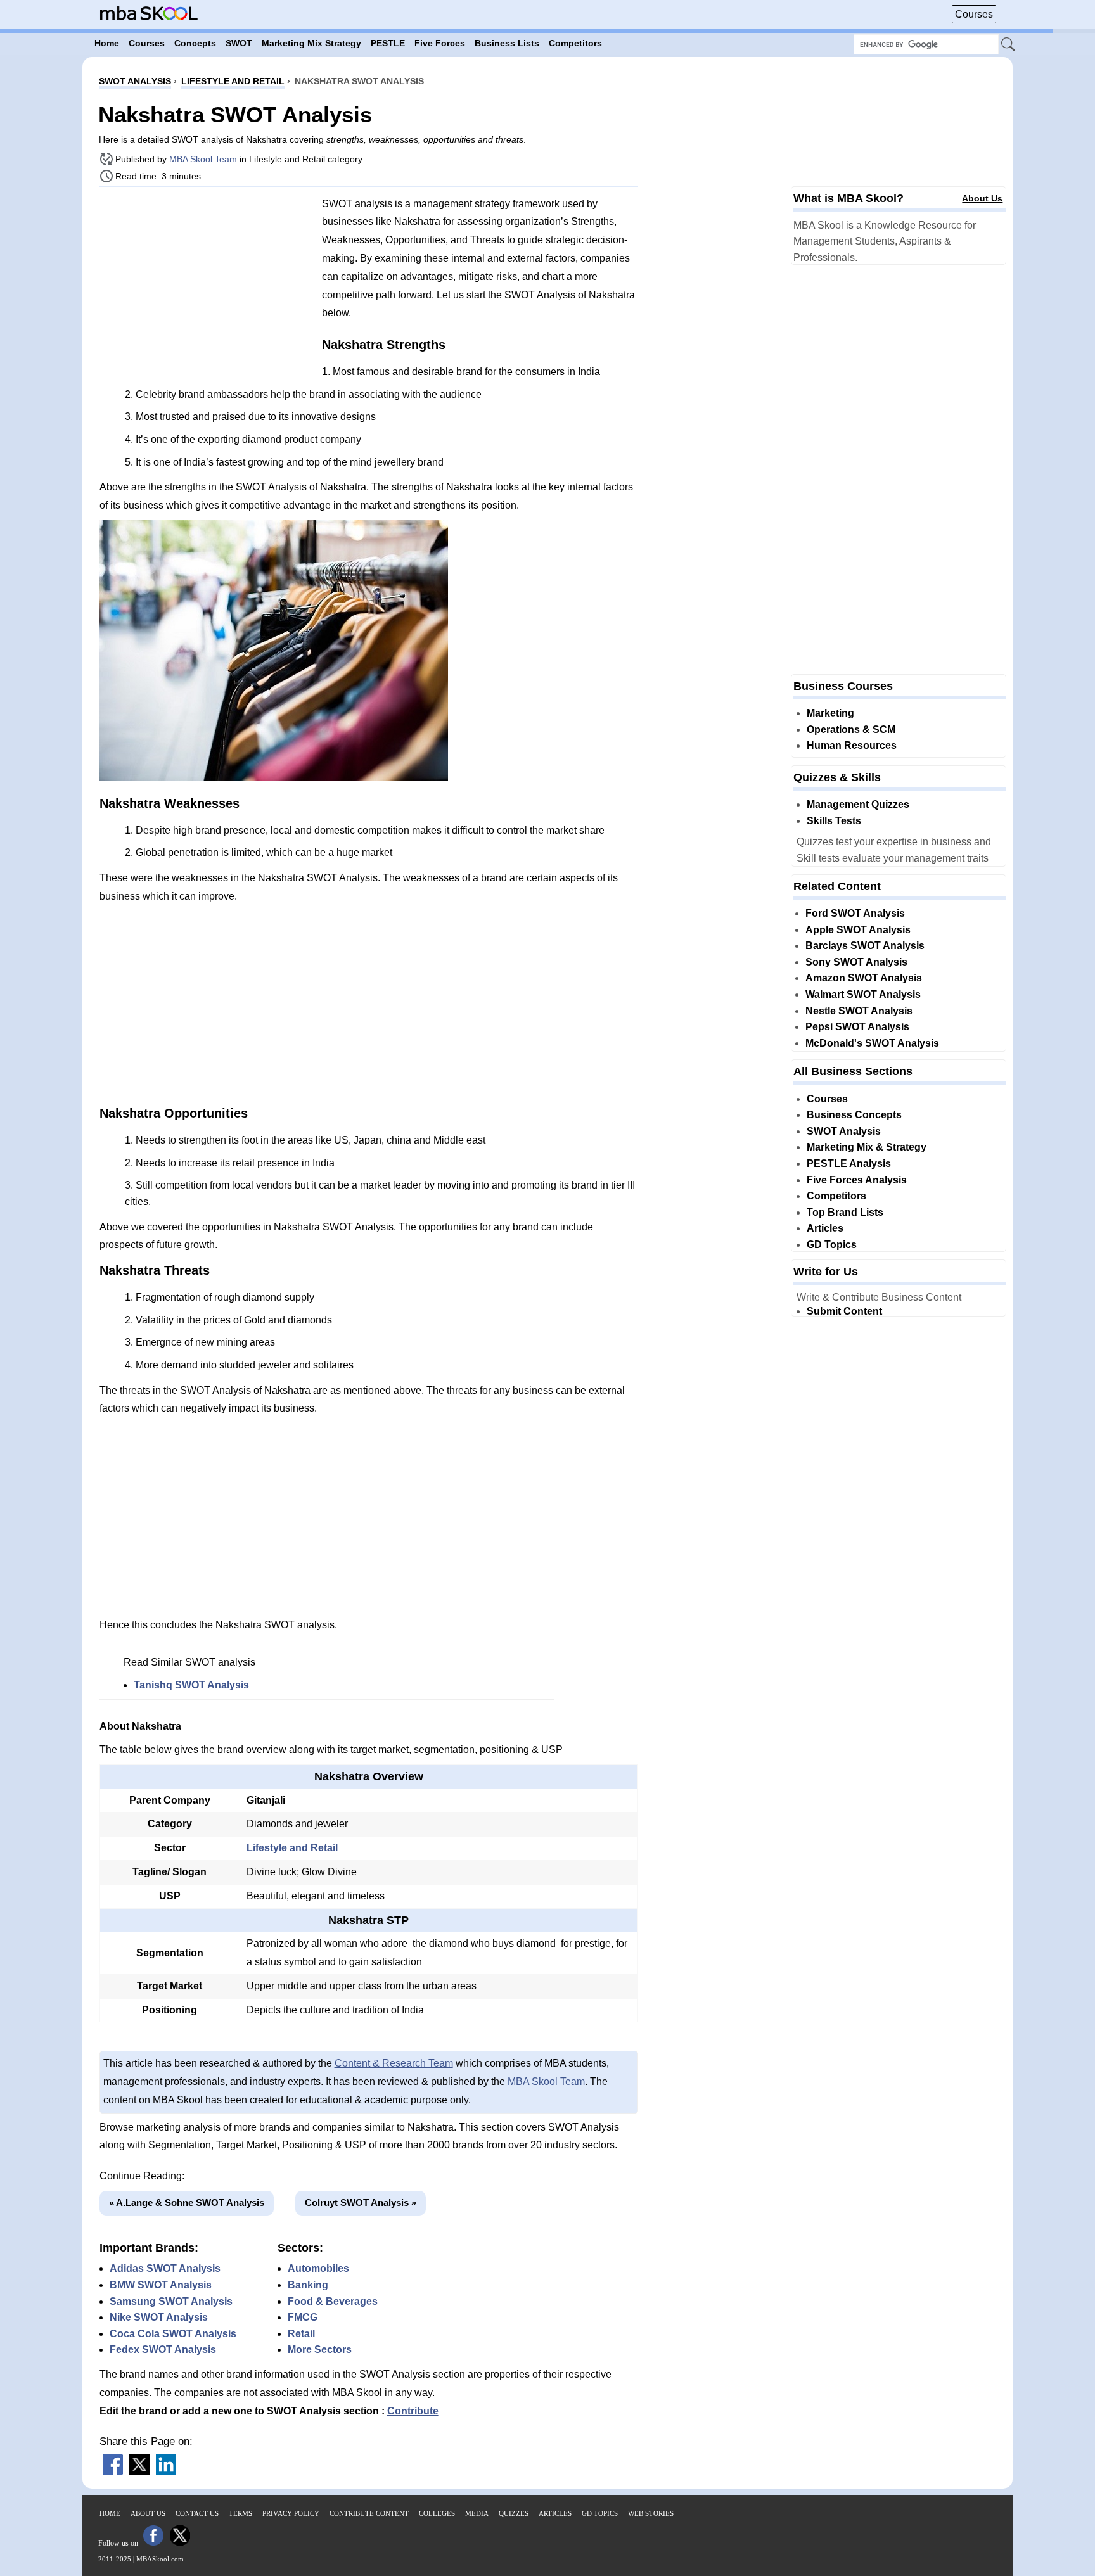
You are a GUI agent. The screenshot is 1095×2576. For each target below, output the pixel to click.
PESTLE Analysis (849, 1164)
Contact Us (197, 2513)
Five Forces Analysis (857, 1180)
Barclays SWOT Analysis (865, 946)
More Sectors (320, 2350)
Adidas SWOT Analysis (165, 2268)
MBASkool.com (160, 2559)
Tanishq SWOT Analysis (191, 1685)
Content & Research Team (394, 2063)
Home (110, 2513)
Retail (301, 2334)
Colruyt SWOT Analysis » (361, 2203)
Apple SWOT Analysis (858, 930)
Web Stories (651, 2513)
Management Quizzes (858, 804)
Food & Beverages (333, 2301)
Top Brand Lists (845, 1212)
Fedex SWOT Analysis (163, 2350)
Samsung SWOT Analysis (171, 2301)
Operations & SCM (851, 730)
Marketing (830, 713)
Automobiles (318, 2268)
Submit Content (844, 1311)
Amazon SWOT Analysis (864, 978)
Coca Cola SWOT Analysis (173, 2334)
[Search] (1009, 45)
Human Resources (852, 745)
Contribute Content (369, 2513)
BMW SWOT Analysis (161, 2285)
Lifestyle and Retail (292, 1848)
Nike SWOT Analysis (159, 2317)
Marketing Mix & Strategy (867, 1147)
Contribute (413, 2411)
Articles (825, 1228)
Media (477, 2513)
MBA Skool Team (203, 159)
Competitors (836, 1196)
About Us (982, 198)
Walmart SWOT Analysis (863, 994)
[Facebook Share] (113, 2471)
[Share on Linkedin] (166, 2471)
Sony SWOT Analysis (856, 962)
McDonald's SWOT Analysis (872, 1043)
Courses (974, 14)
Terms (240, 2513)
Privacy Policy (291, 2513)
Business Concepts (854, 1115)
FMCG (303, 2317)
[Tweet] (139, 2471)
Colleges (437, 2513)
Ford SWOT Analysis (855, 913)
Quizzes (514, 2513)
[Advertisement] (206, 285)
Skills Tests (834, 821)
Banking (308, 2285)
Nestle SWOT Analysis (859, 1011)
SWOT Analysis (844, 1131)
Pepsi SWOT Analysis (857, 1027)
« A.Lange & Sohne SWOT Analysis (187, 2203)
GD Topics (832, 1245)
